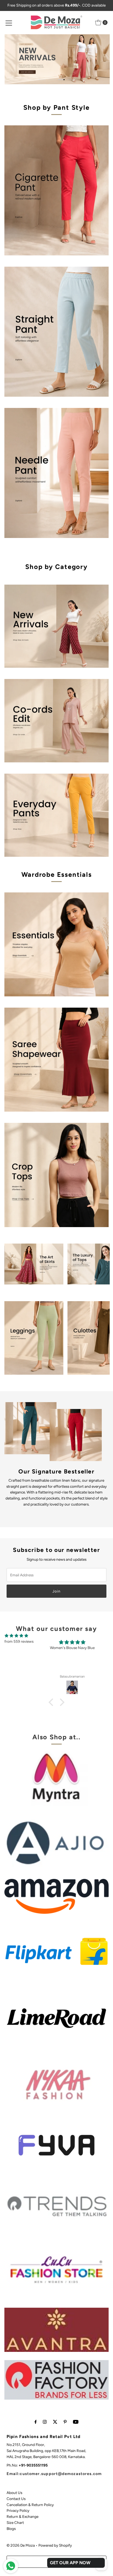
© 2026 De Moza (21, 2545)
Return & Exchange (22, 2516)
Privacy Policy (18, 2510)
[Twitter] (55, 2422)
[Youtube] (76, 2422)
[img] (16, 1636)
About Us (14, 2493)
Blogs (11, 2529)
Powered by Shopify (55, 2545)
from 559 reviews (19, 1641)
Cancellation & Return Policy (30, 2505)
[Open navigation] (9, 22)
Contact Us (16, 2499)
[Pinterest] (65, 2422)
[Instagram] (45, 2422)
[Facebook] (36, 2422)
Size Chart (15, 2523)
